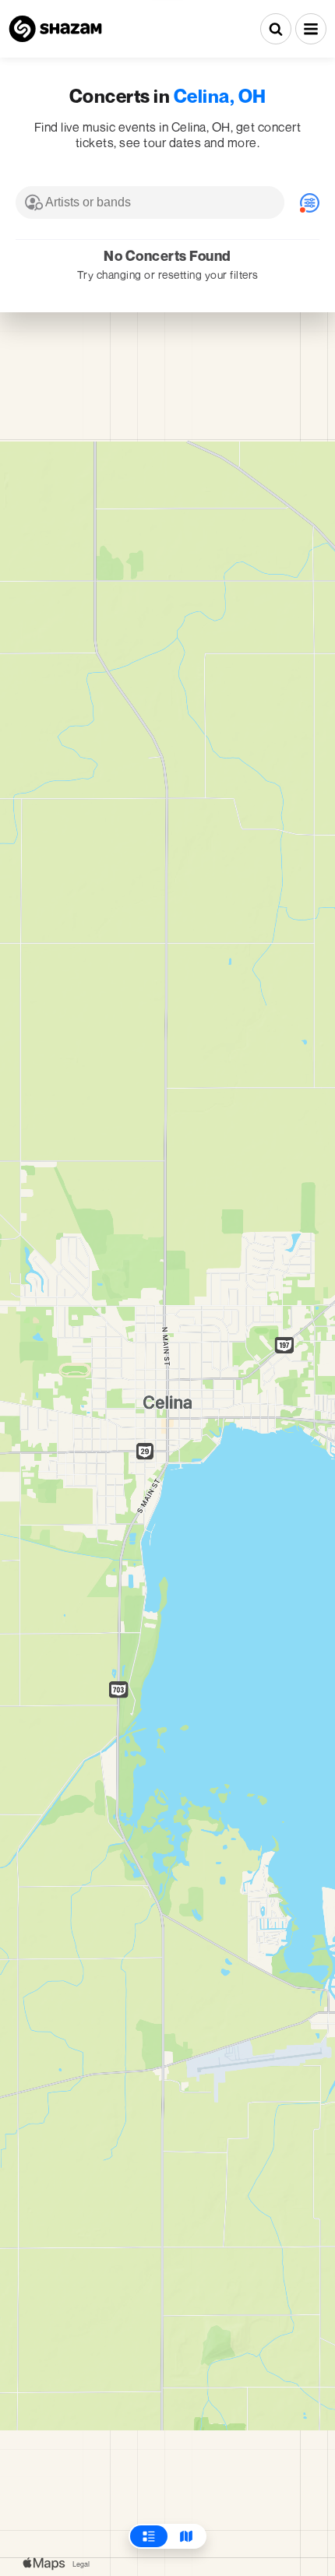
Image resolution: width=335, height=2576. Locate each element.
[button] (311, 29)
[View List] (149, 2536)
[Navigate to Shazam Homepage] (55, 29)
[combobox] (150, 202)
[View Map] (186, 2536)
